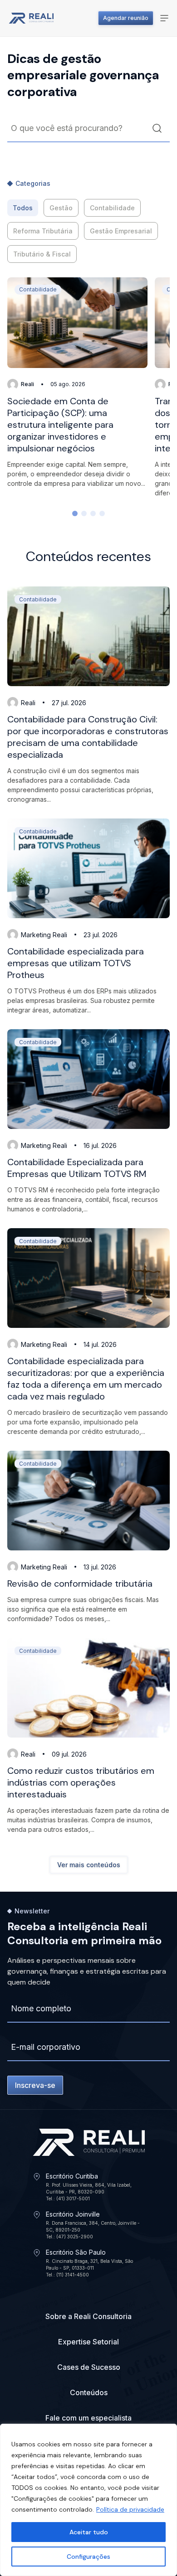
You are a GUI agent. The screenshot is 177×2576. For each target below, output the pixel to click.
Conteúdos (89, 2392)
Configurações (88, 2557)
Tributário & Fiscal (42, 254)
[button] (75, 513)
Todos (23, 208)
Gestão (61, 208)
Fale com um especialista (88, 2418)
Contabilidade (112, 208)
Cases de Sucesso (89, 2367)
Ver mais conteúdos (89, 1865)
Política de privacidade (130, 2509)
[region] (88, 2500)
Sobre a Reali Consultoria (88, 2316)
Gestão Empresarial (121, 231)
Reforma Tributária (43, 231)
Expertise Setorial (88, 2342)
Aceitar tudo (89, 2532)
